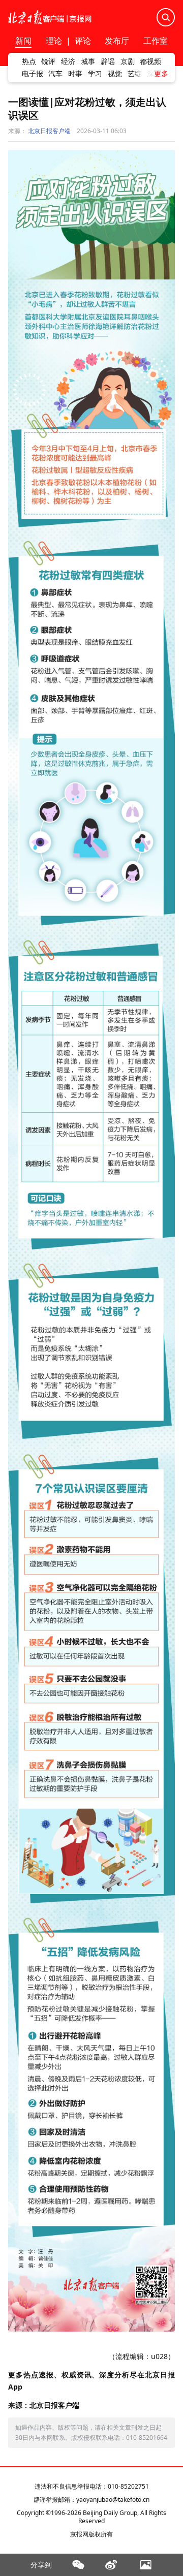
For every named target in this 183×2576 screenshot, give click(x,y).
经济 (68, 61)
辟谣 (108, 61)
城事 (88, 61)
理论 (54, 41)
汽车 (55, 74)
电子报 (33, 74)
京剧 (128, 61)
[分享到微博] (112, 2565)
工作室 (156, 41)
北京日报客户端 (49, 131)
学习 (95, 74)
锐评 (48, 61)
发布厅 (117, 41)
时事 (75, 74)
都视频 (150, 61)
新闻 (23, 41)
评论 (83, 41)
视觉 (115, 74)
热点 (29, 61)
